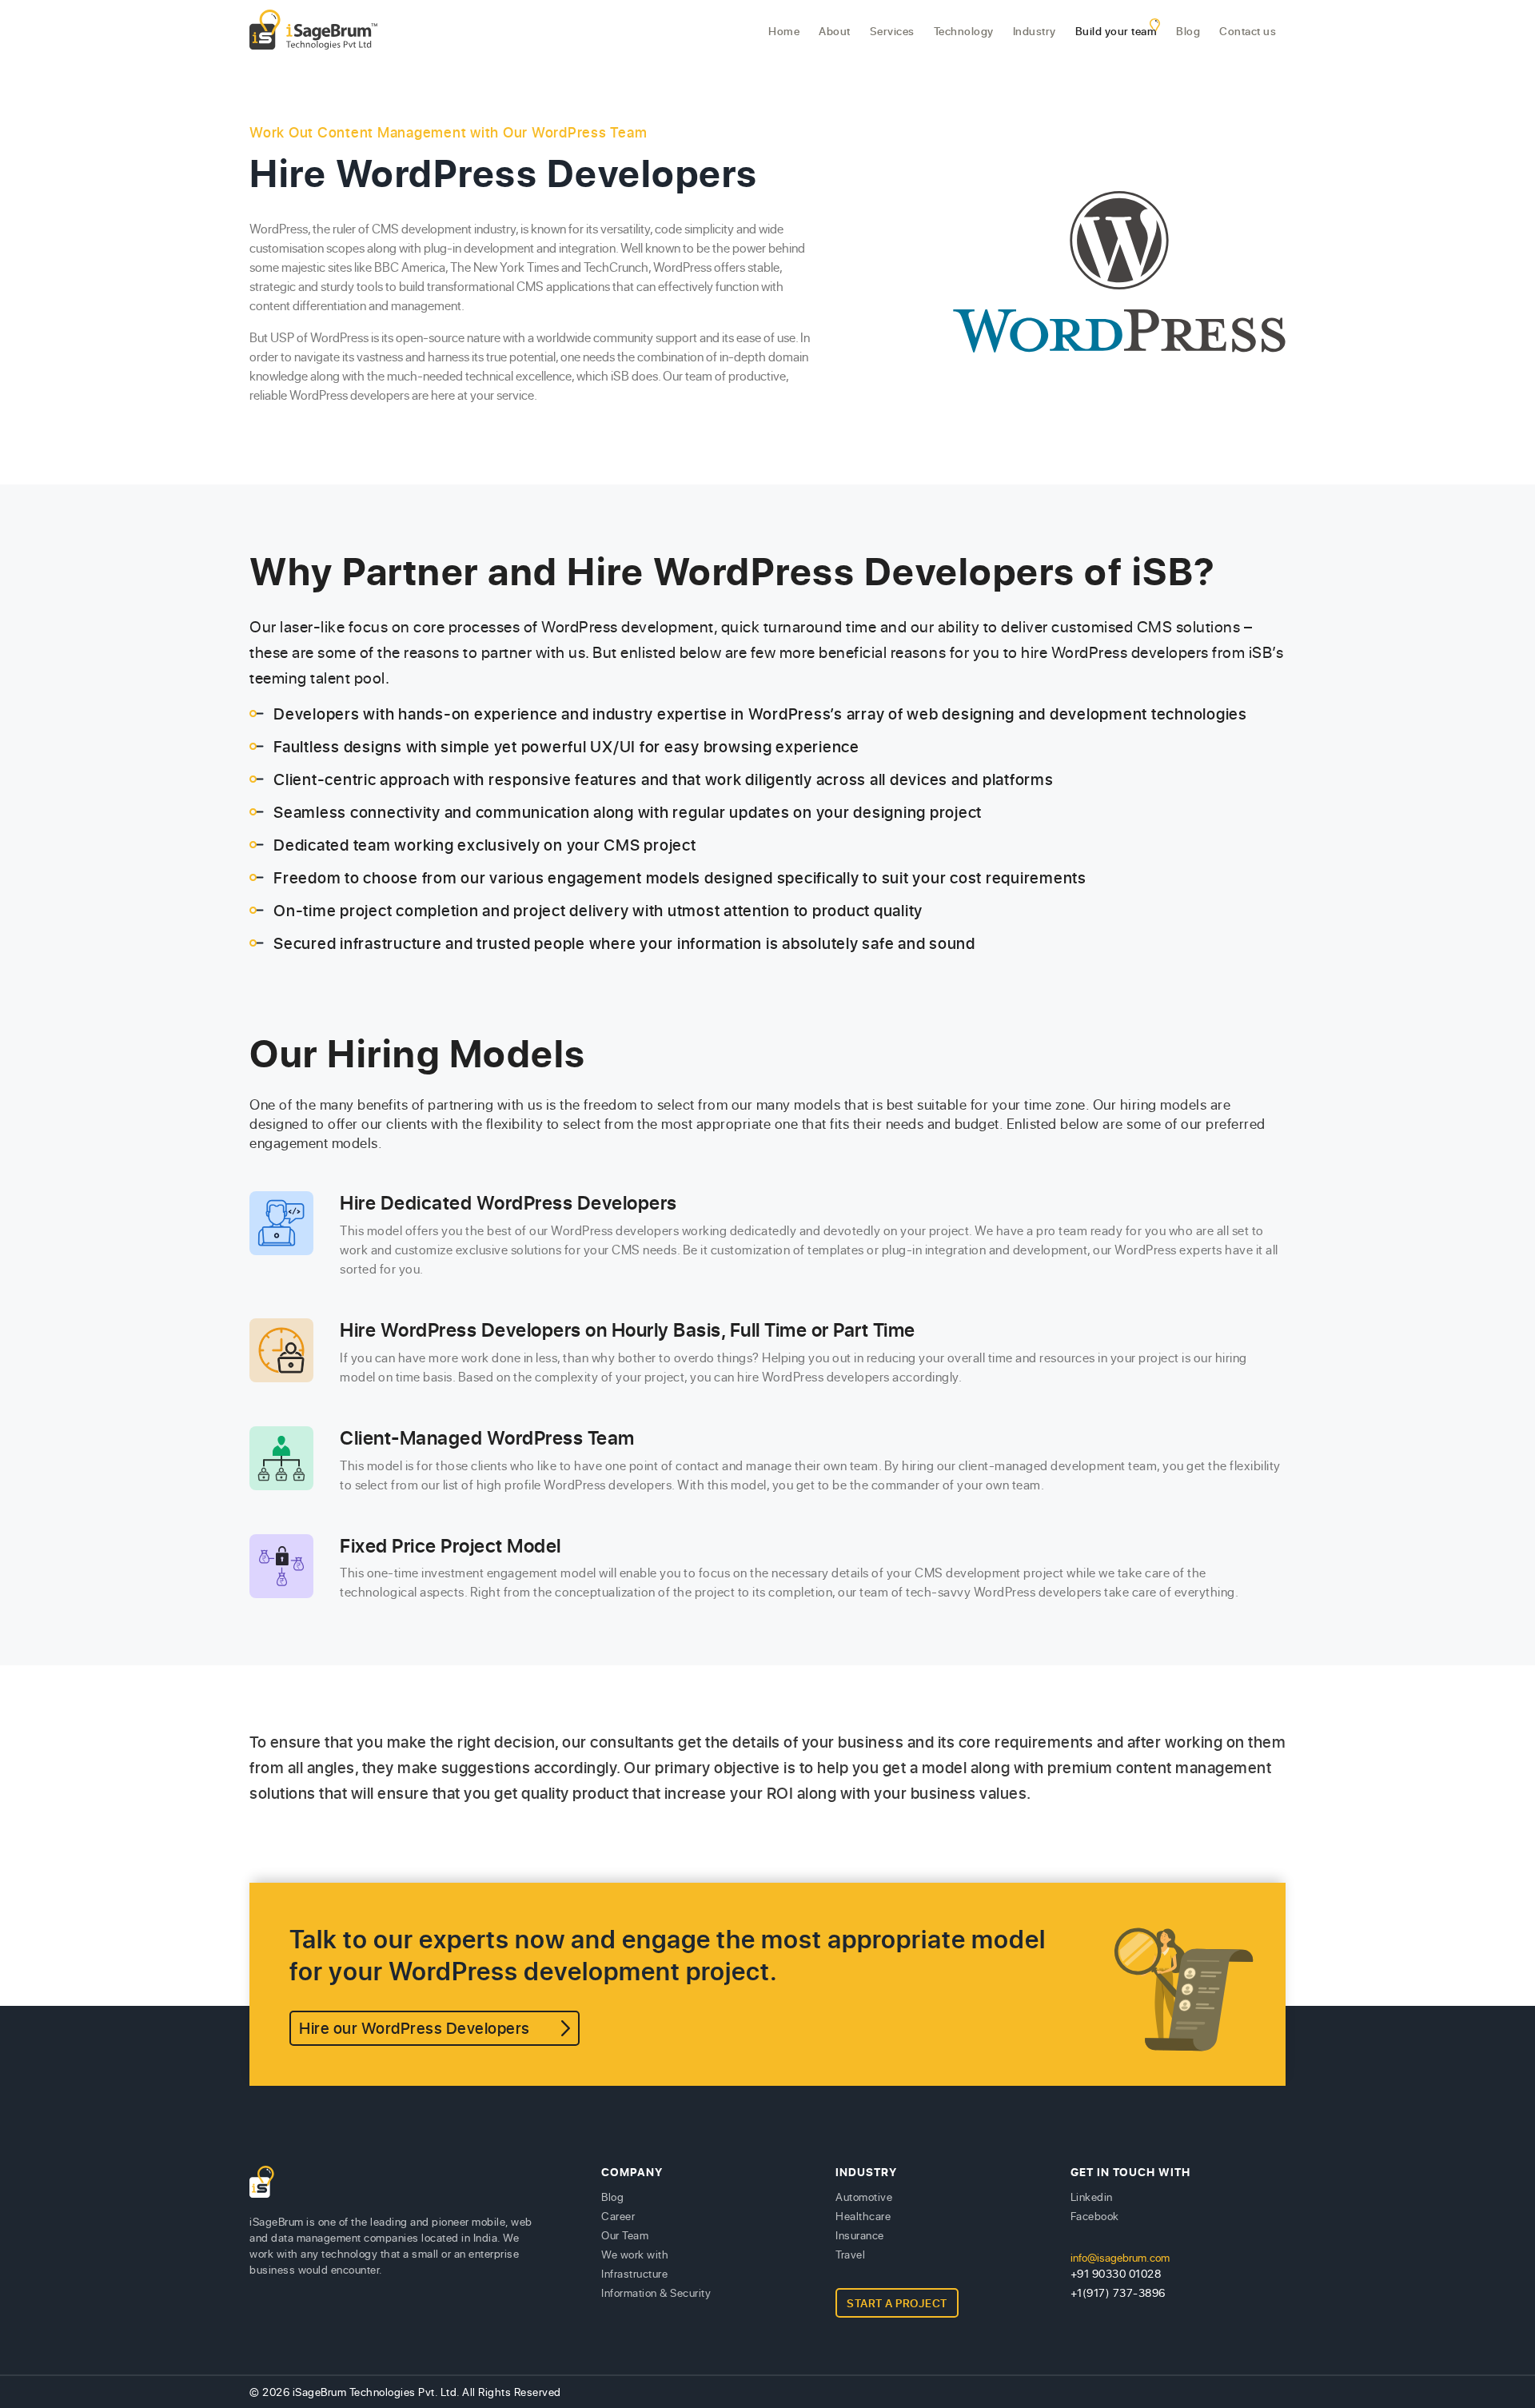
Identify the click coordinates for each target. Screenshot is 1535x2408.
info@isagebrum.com (1120, 2257)
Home (784, 31)
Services (892, 31)
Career (618, 2216)
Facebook (1095, 2216)
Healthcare (863, 2216)
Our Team (625, 2235)
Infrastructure (634, 2273)
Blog (1188, 31)
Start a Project (897, 2303)
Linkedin (1092, 2197)
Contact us (1248, 31)
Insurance (860, 2235)
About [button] (835, 31)
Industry (1035, 31)
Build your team (1116, 31)
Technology (964, 31)
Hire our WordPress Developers (415, 2028)
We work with (635, 2254)
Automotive (864, 2197)
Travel (850, 2254)
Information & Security (656, 2292)
